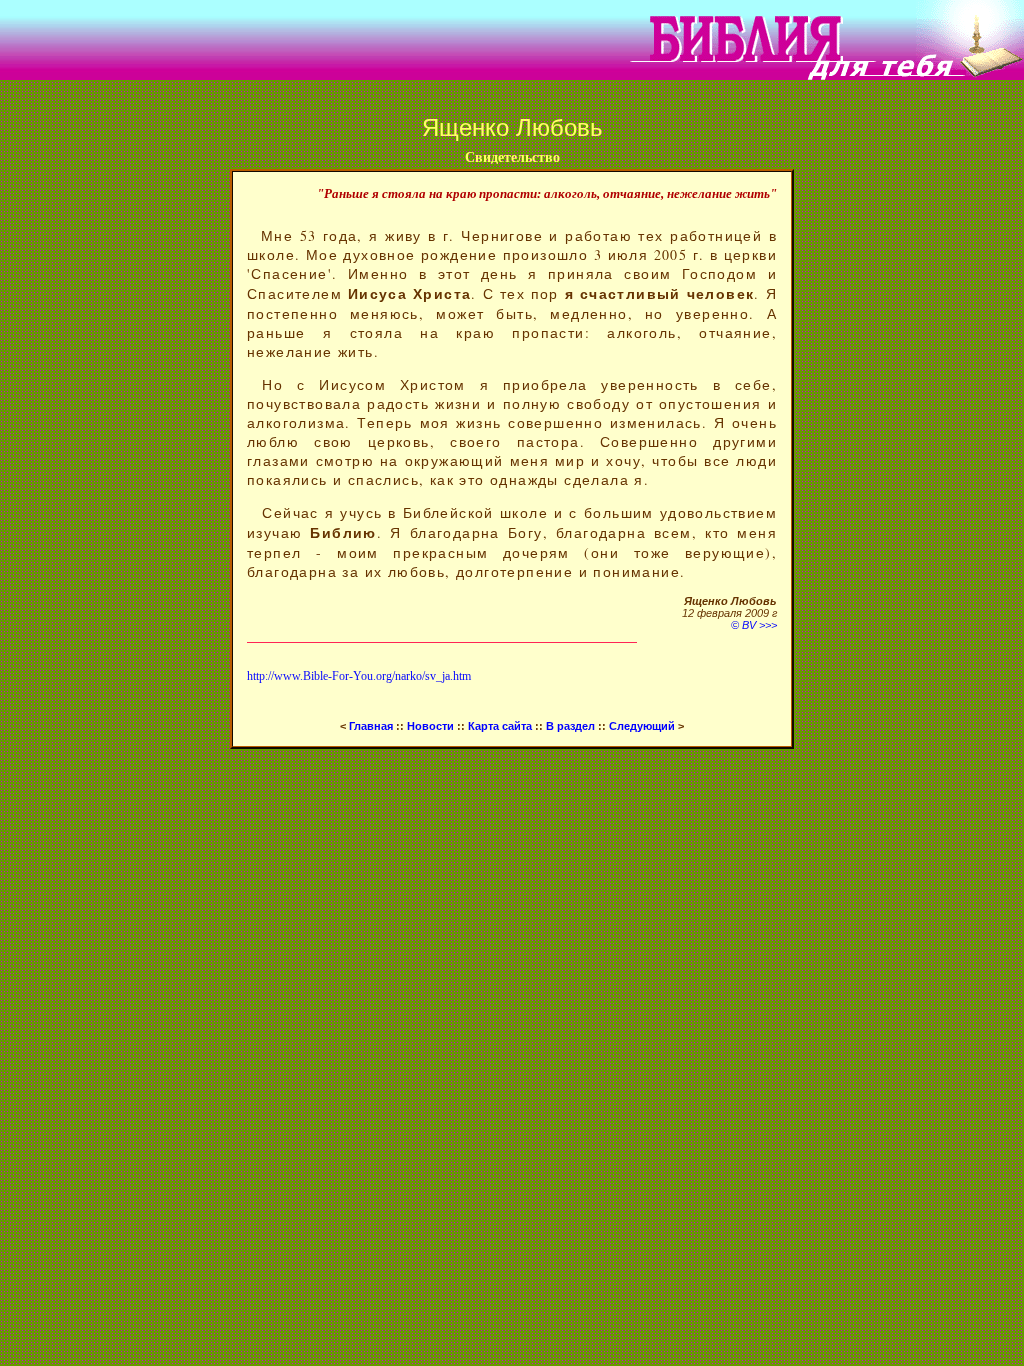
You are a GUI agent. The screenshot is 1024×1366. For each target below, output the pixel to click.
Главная (369, 726)
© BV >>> (754, 625)
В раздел (570, 726)
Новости (430, 726)
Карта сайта (500, 726)
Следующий (643, 726)
